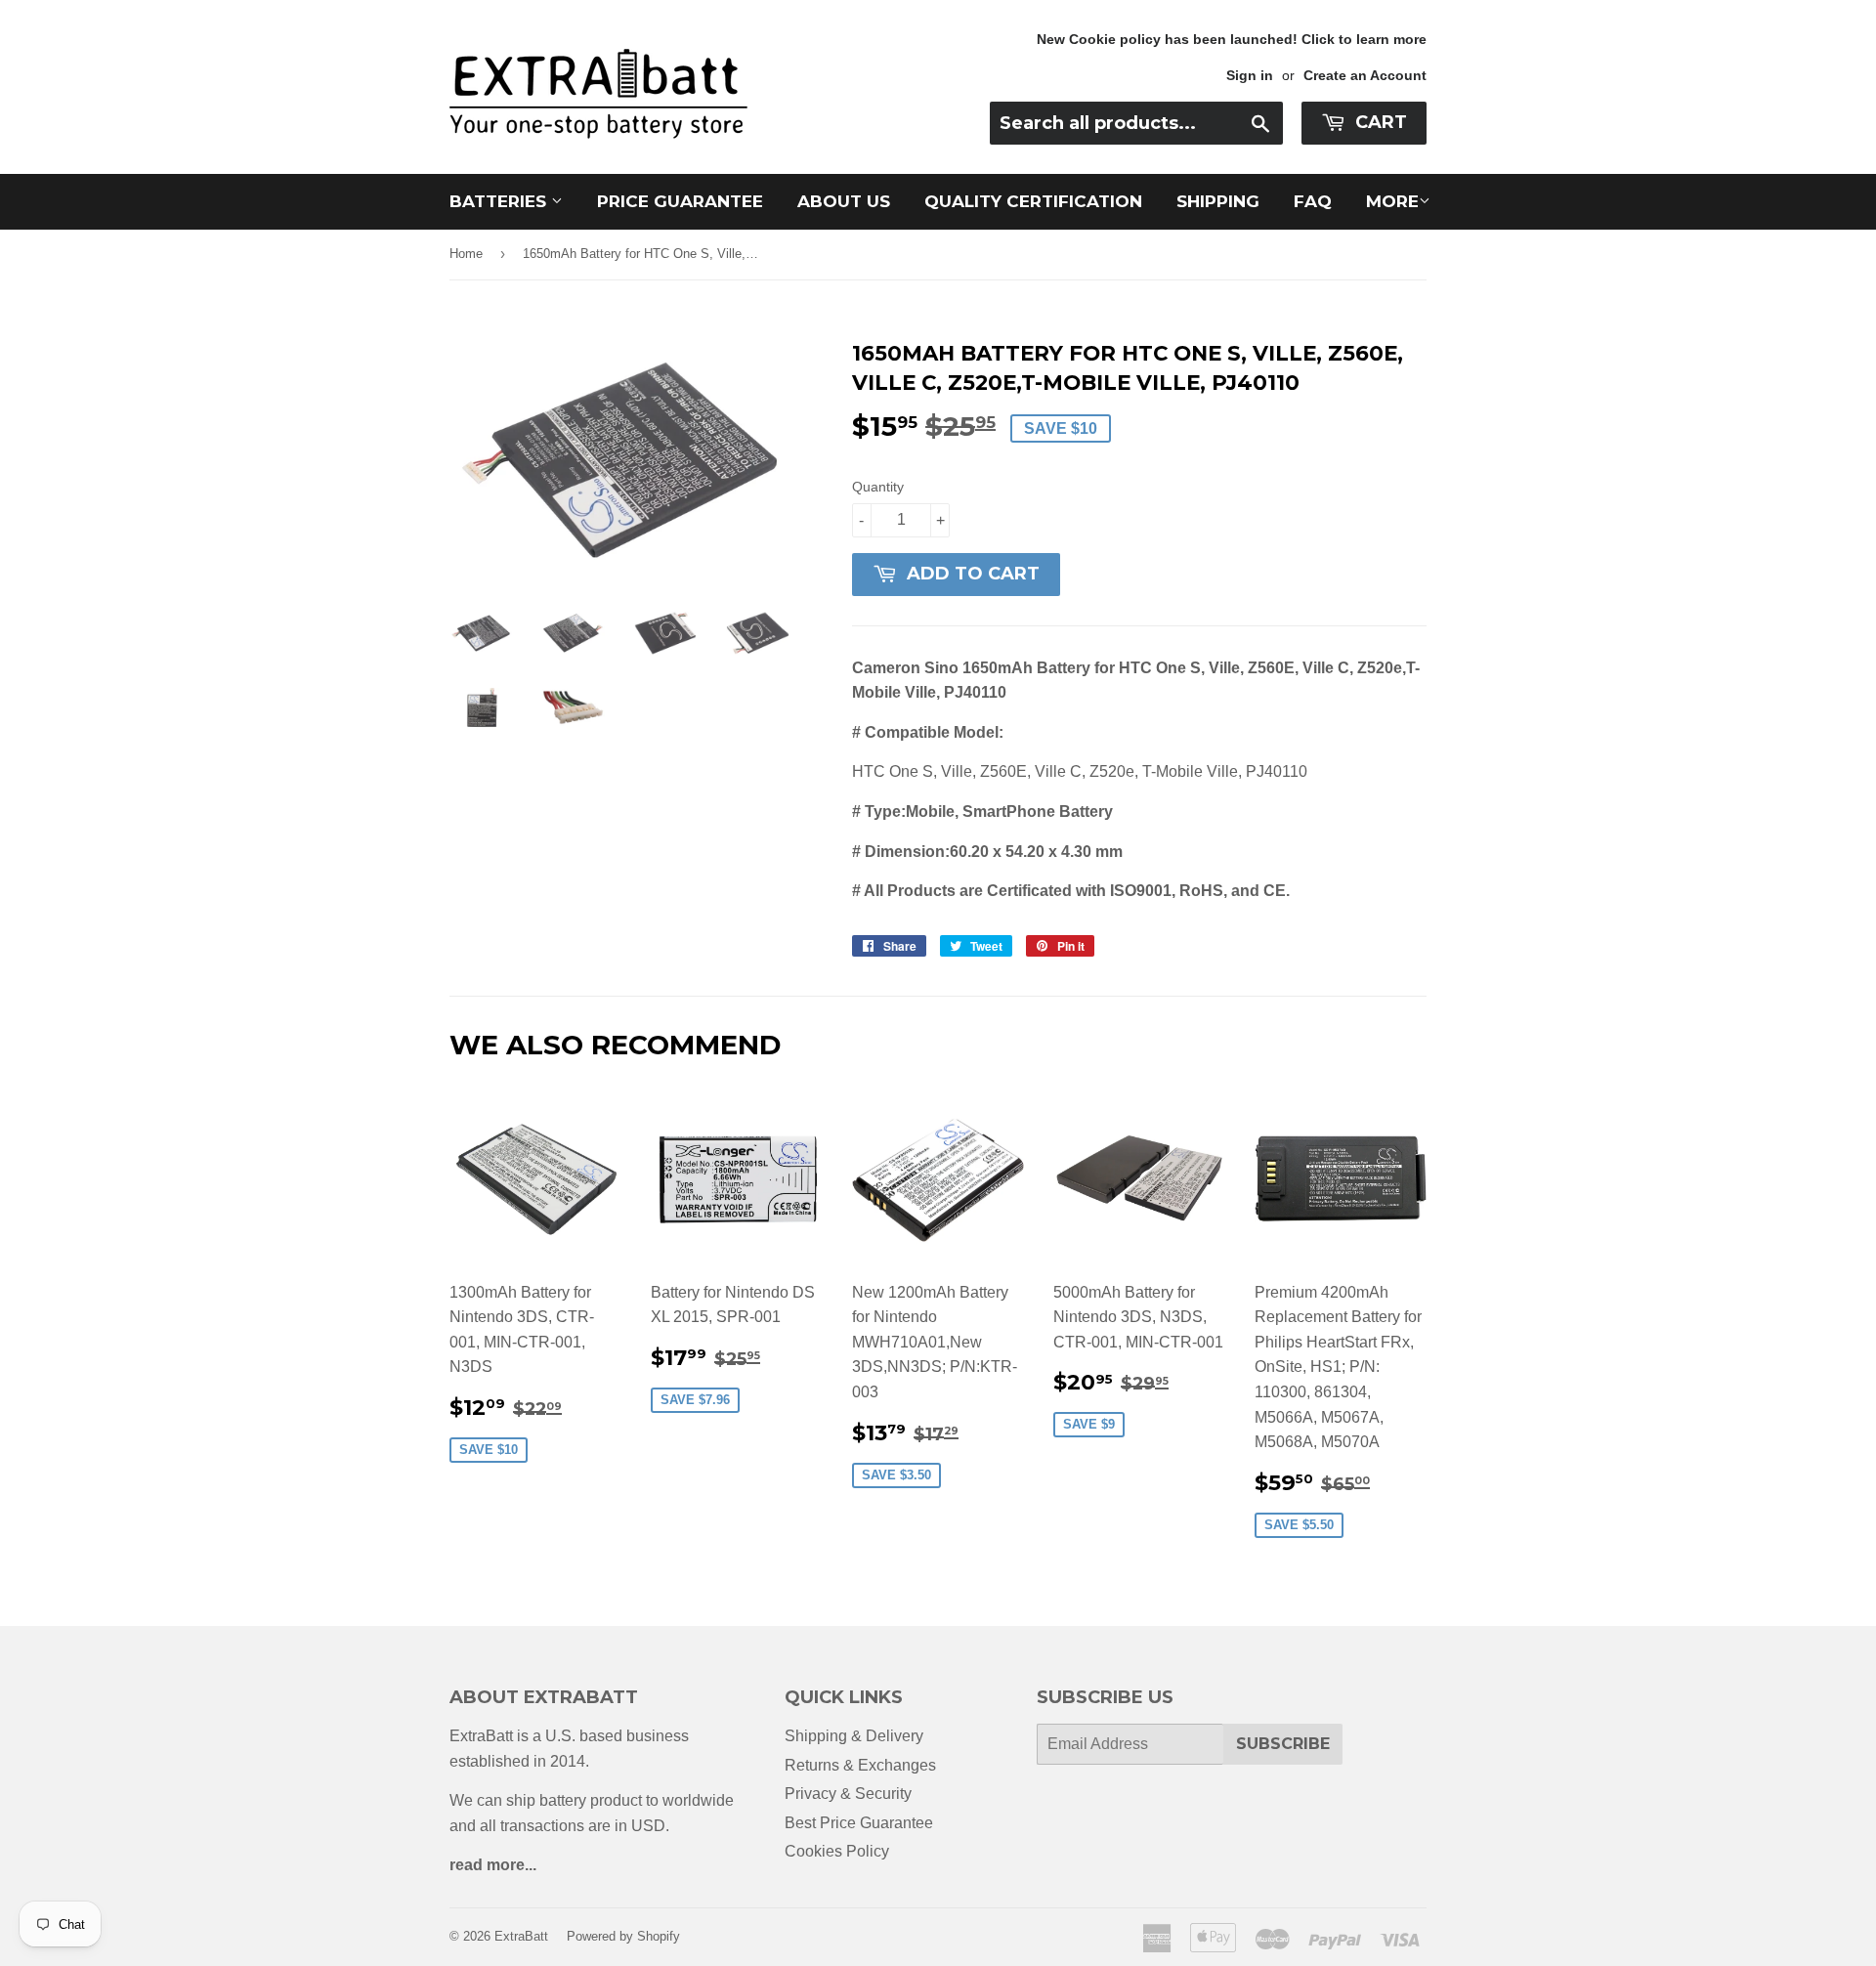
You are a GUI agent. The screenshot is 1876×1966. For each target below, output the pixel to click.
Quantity (878, 487)
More (1392, 201)
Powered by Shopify (623, 1936)
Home (466, 254)
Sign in (1250, 76)
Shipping (1218, 201)
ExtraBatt (521, 1936)
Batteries (500, 201)
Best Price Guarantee (859, 1823)
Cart (1379, 122)
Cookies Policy (837, 1851)
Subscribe (1283, 1744)
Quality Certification (1033, 201)
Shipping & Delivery (854, 1736)
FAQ (1313, 201)
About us (844, 201)
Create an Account (1365, 76)
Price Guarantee (680, 201)
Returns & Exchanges (860, 1765)
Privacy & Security (848, 1794)
